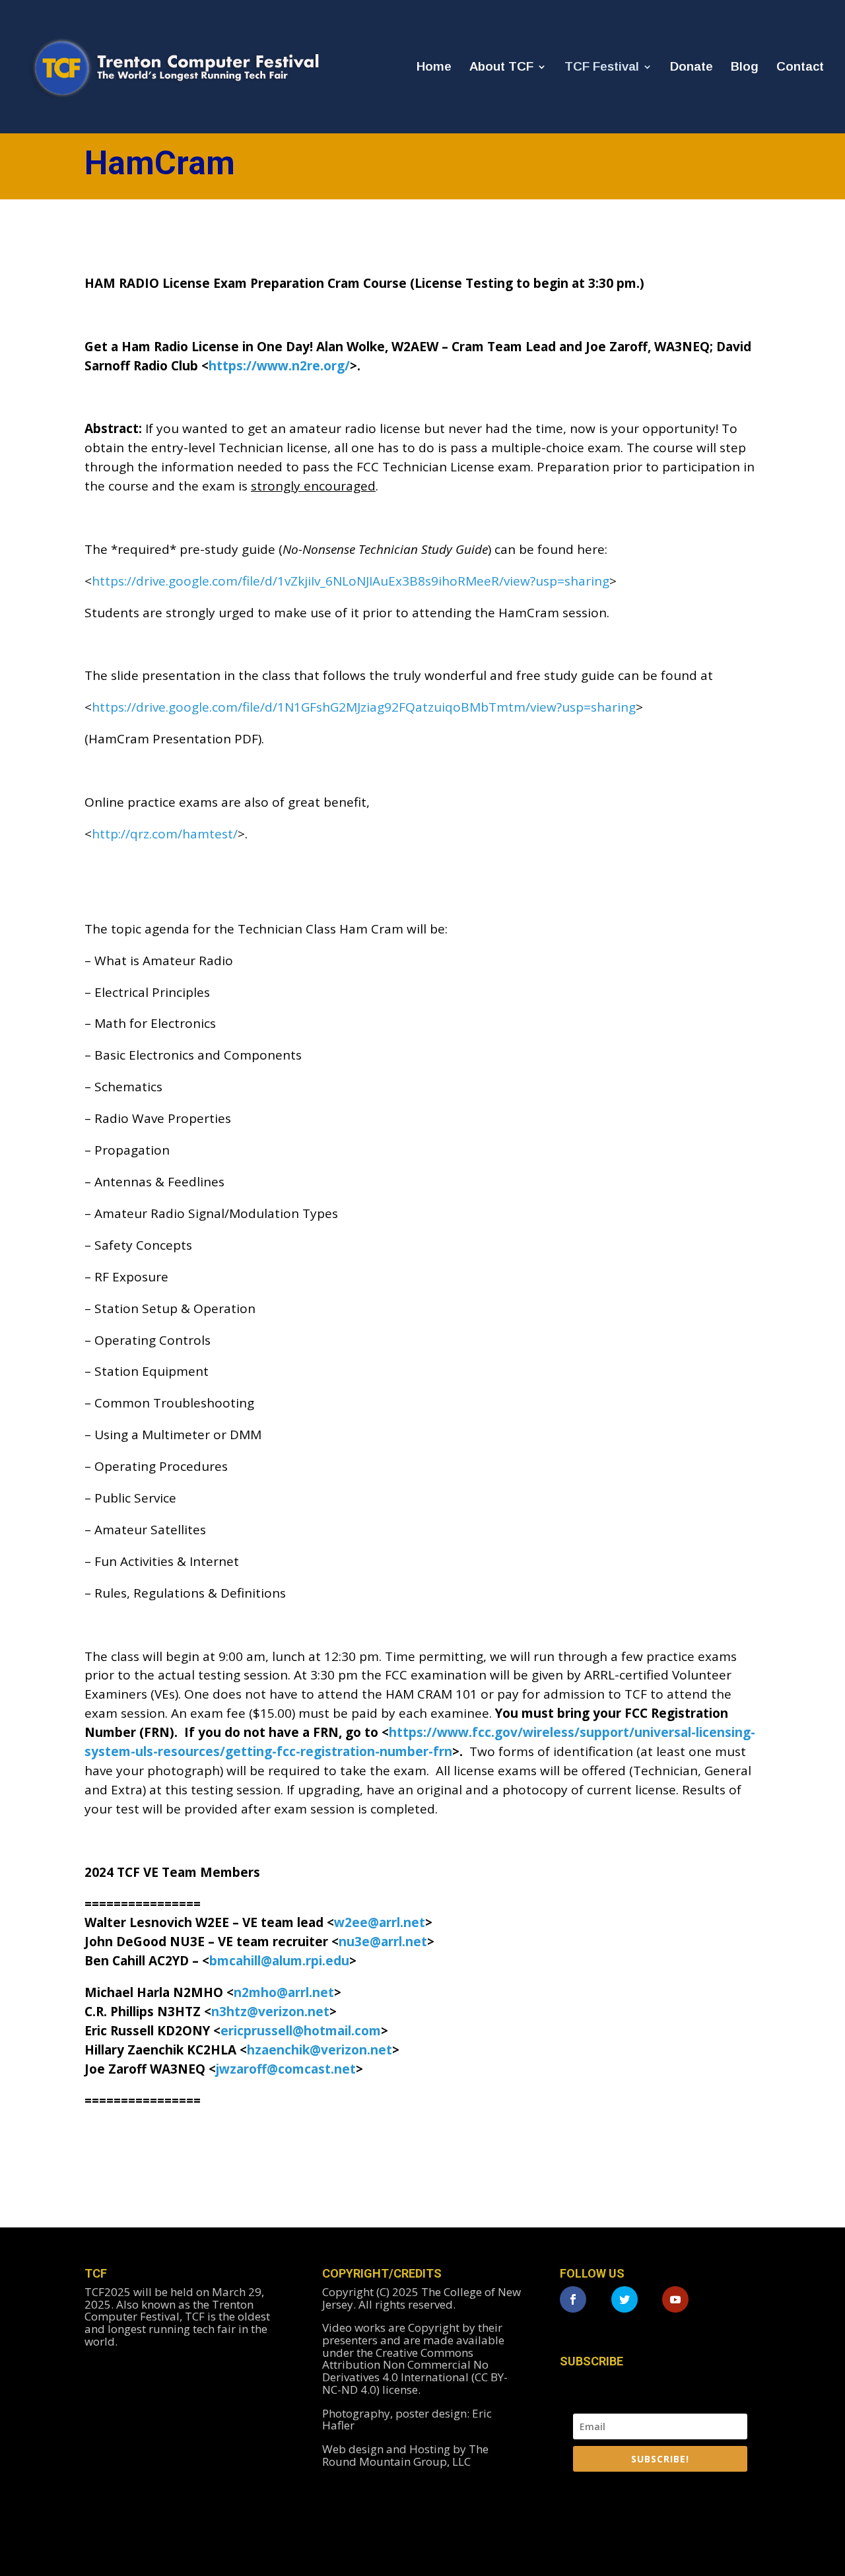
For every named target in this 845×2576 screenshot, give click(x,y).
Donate (692, 68)
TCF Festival (602, 68)
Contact (800, 68)
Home (434, 68)
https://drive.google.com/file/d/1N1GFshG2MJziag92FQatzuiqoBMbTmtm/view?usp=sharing (364, 707)
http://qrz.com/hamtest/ (165, 834)
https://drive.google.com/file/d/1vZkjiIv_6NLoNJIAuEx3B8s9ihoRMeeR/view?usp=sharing (351, 581)
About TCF (501, 68)
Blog (745, 68)
